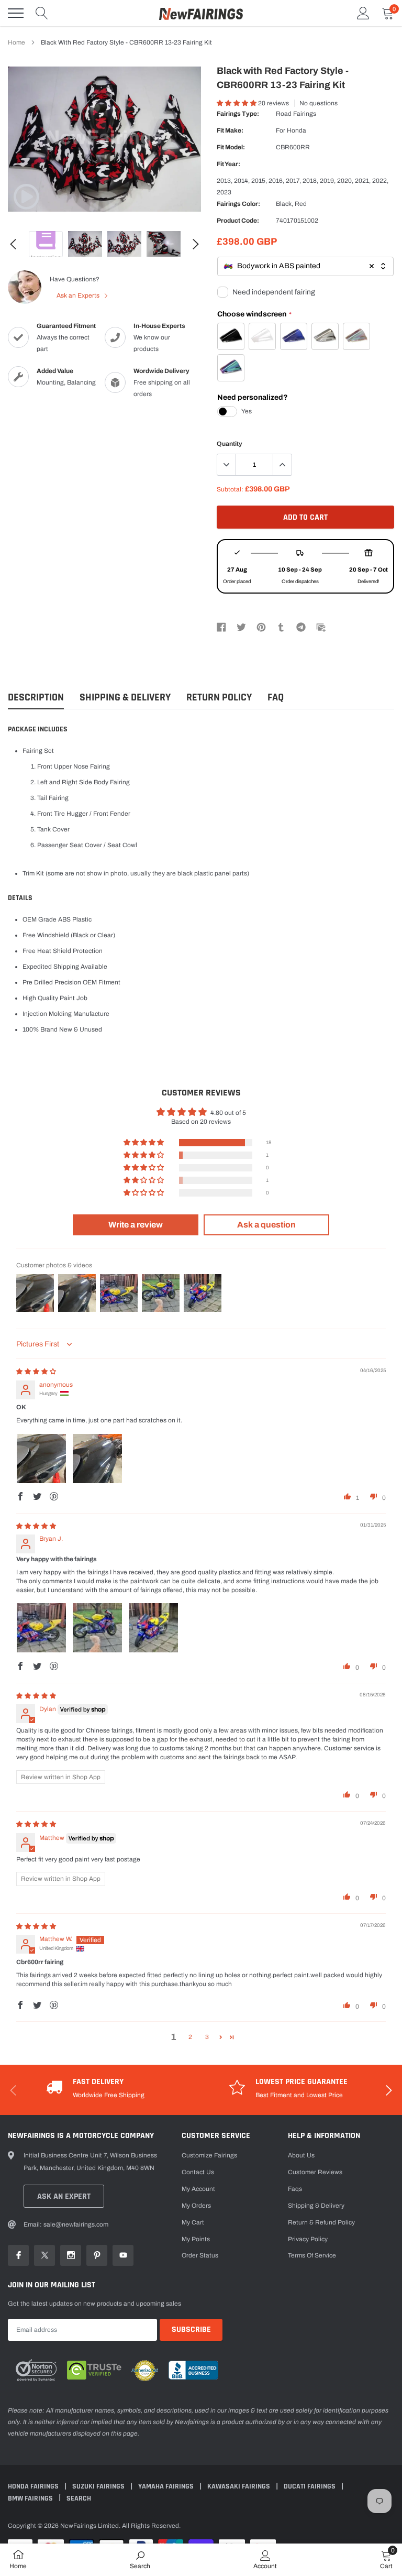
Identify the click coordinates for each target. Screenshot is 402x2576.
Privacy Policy (308, 2239)
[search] (42, 13)
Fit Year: (228, 164)
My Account (198, 2189)
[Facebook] (221, 627)
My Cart (193, 2222)
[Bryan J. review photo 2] (97, 1628)
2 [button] (190, 2037)
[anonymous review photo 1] (41, 1459)
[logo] (201, 13)
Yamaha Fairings (167, 2486)
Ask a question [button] (266, 1225)
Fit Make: (230, 130)
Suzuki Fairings (99, 2486)
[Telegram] (301, 627)
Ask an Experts (79, 295)
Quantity (230, 444)
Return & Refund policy (321, 2222)
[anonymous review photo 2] (97, 1459)
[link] (26, 196)
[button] (237, 103)
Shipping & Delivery (125, 698)
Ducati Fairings (310, 2486)
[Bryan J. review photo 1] (41, 1628)
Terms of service (312, 2255)
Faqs (295, 2189)
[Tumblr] (281, 627)
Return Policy (219, 698)
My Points (196, 2239)
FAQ (276, 698)
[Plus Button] (282, 465)
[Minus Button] (227, 465)
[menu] (16, 13)
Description (36, 698)
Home (16, 42)
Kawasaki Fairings (239, 2486)
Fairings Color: (238, 204)
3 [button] (207, 2037)
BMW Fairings (31, 2498)
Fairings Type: (238, 114)
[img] (36, 1372)
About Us (301, 2155)
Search (79, 2498)
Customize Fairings (209, 2155)
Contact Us (198, 2172)
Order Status (200, 2255)
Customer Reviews (315, 2172)
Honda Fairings (34, 2486)
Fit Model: (231, 147)
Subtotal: (230, 489)
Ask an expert (64, 2196)
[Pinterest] (261, 627)
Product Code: (238, 221)
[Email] (321, 627)
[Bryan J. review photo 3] (153, 1628)
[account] (363, 13)
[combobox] (305, 266)
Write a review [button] (136, 1225)
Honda (297, 130)
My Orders (196, 2206)
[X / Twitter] (241, 627)
